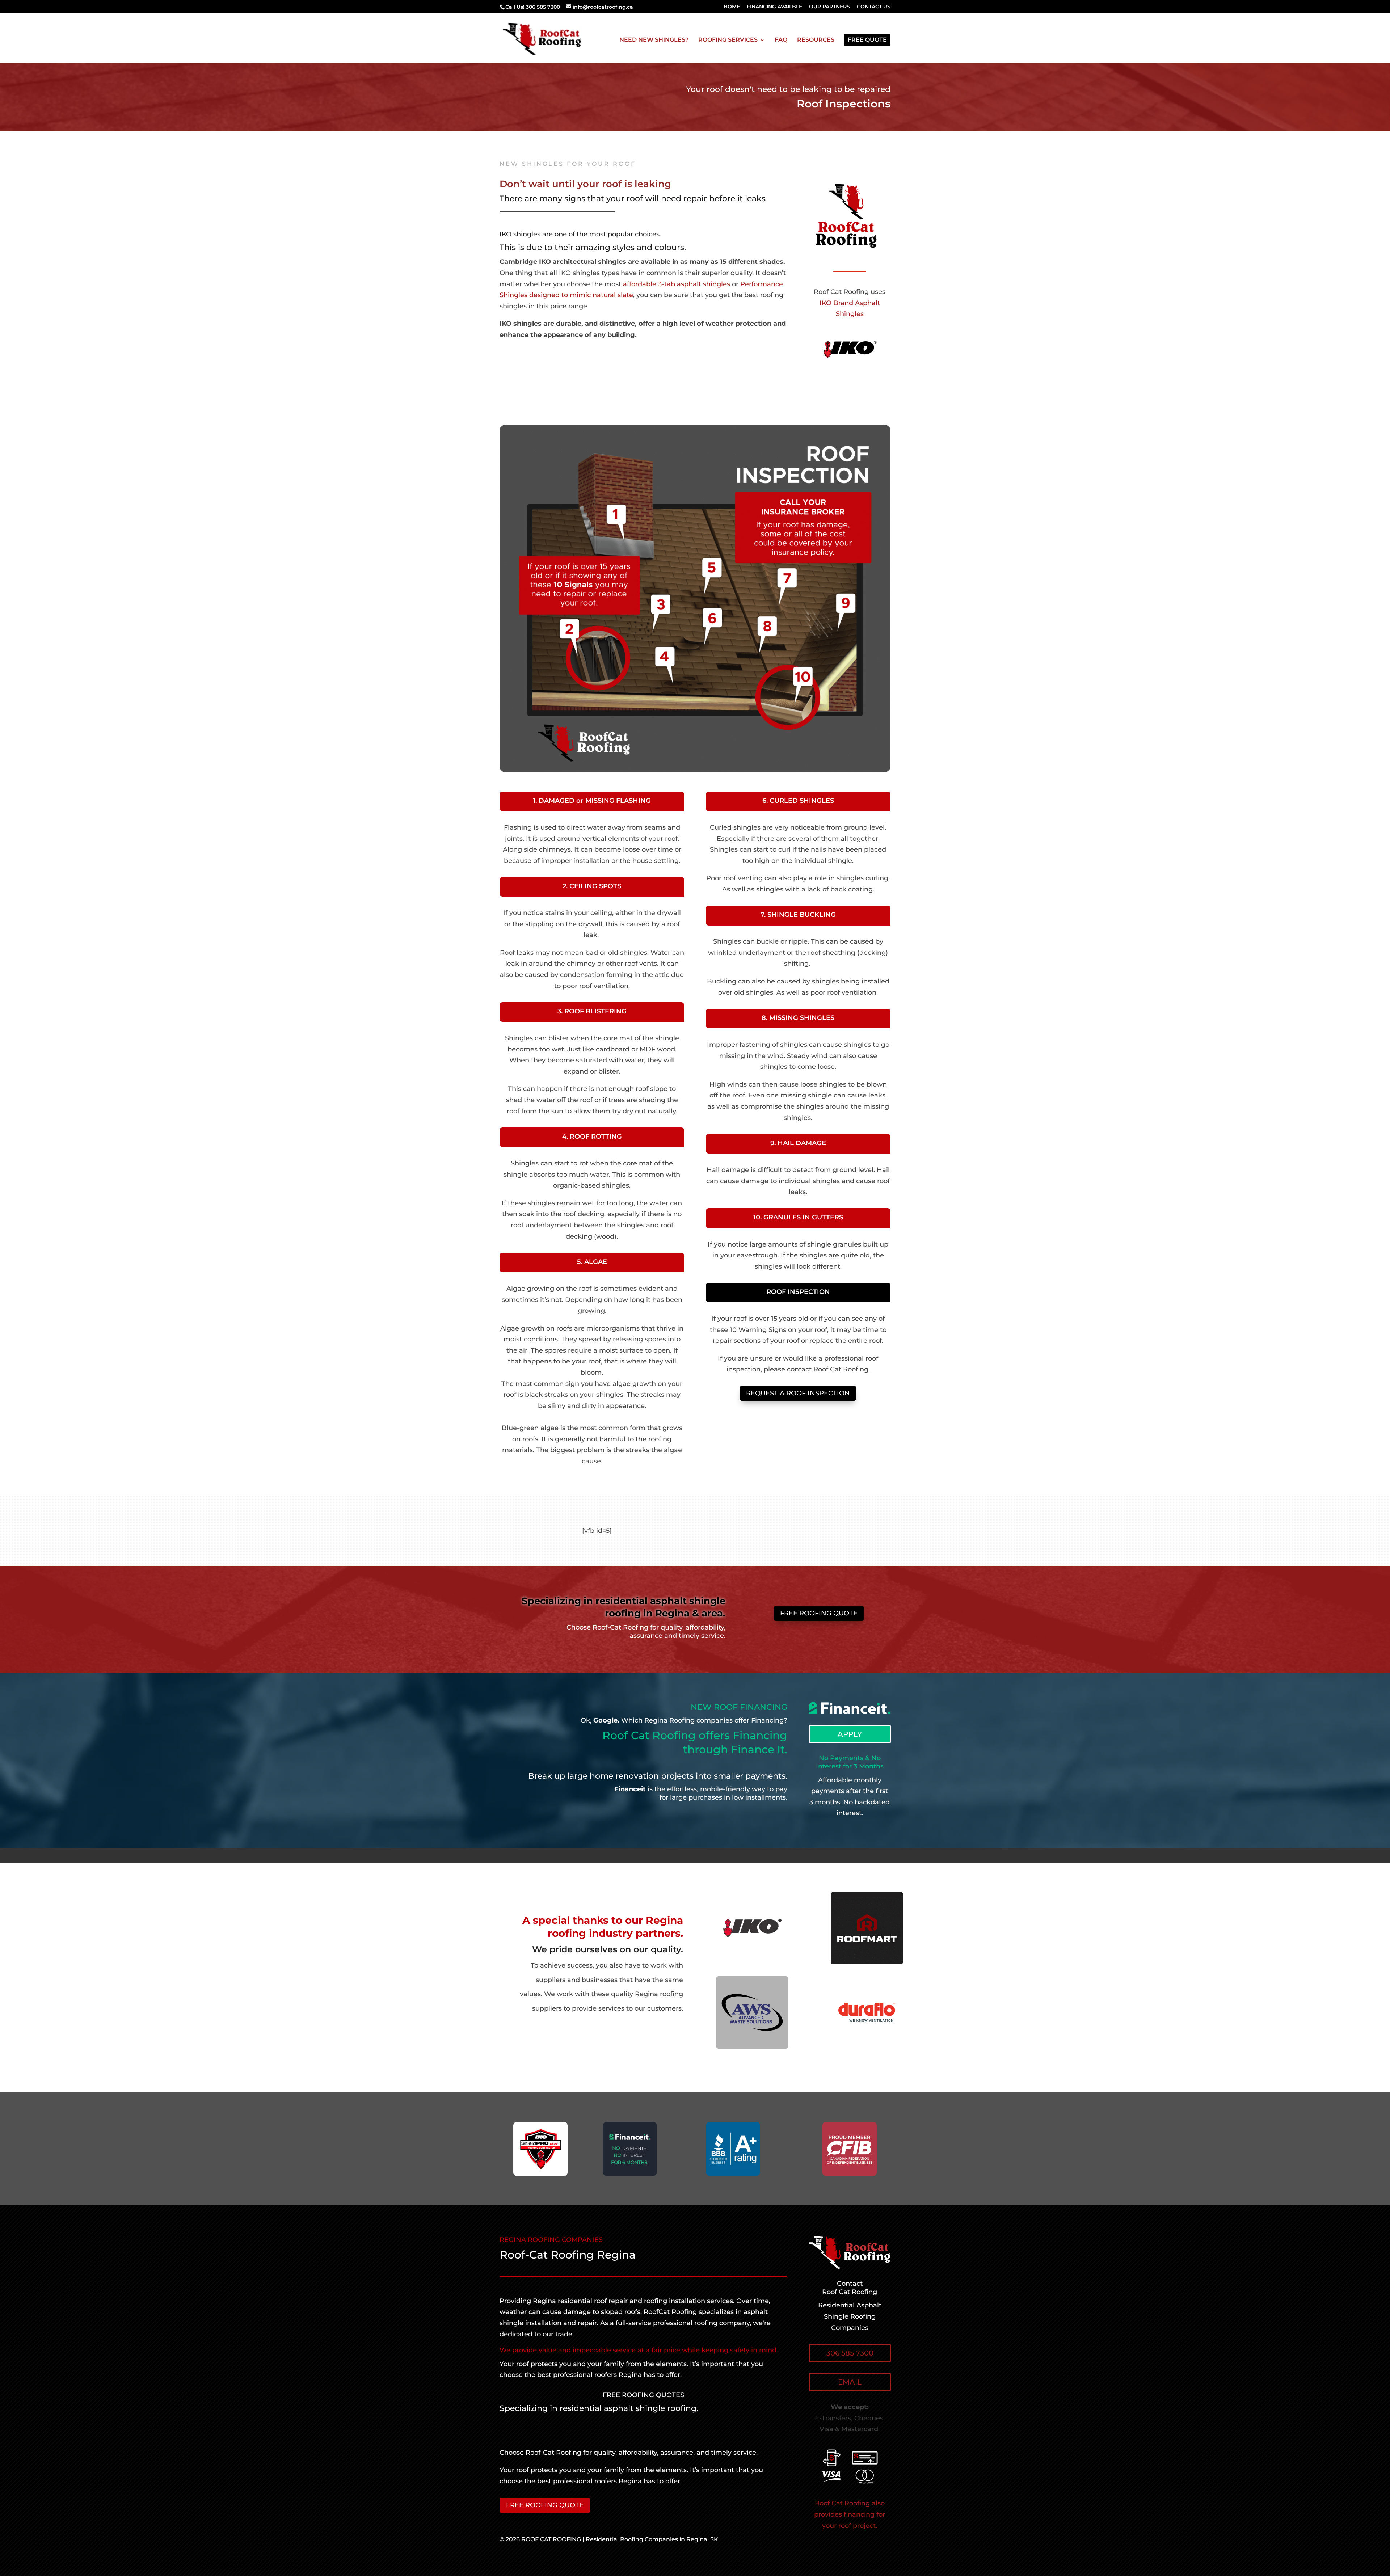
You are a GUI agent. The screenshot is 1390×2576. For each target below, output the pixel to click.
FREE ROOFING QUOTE (819, 1613)
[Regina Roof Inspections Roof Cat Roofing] (695, 770)
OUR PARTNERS (829, 7)
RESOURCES (816, 40)
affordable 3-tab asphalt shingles (677, 284)
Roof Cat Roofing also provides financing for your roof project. (850, 2514)
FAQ (781, 40)
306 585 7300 (850, 2353)
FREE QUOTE (867, 40)
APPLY (850, 1734)
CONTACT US (874, 7)
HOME (732, 7)
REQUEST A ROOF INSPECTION (798, 1393)
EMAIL (850, 2382)
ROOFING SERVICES (728, 40)
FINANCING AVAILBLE (774, 7)
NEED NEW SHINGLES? (654, 40)
